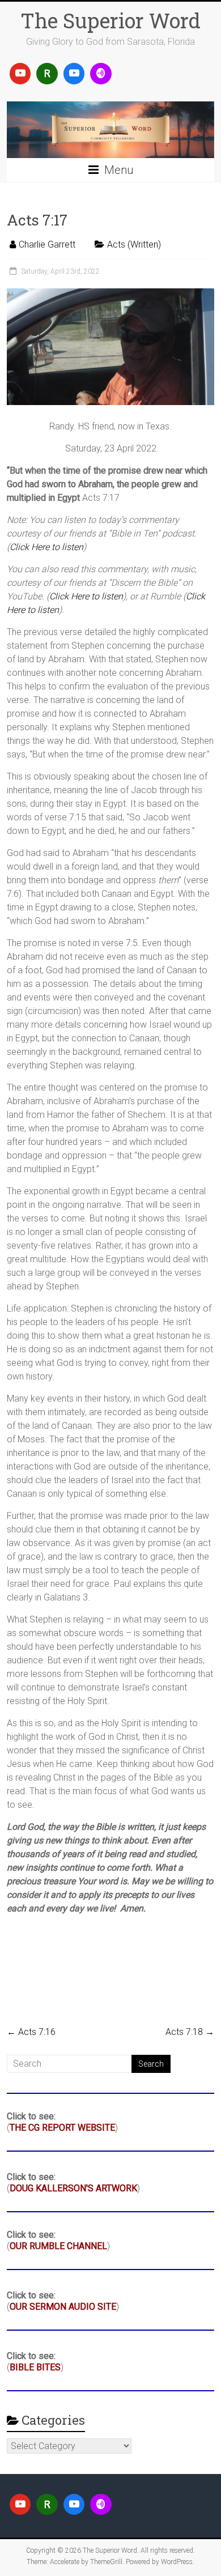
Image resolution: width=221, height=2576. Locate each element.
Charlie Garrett (47, 244)
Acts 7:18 (190, 2032)
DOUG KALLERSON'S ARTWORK (73, 2188)
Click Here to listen (46, 547)
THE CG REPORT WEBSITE (62, 2128)
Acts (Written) (134, 244)
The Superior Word (110, 20)
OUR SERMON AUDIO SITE (63, 2307)
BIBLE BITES (35, 2367)
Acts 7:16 (31, 2032)
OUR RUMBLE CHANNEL (58, 2246)
